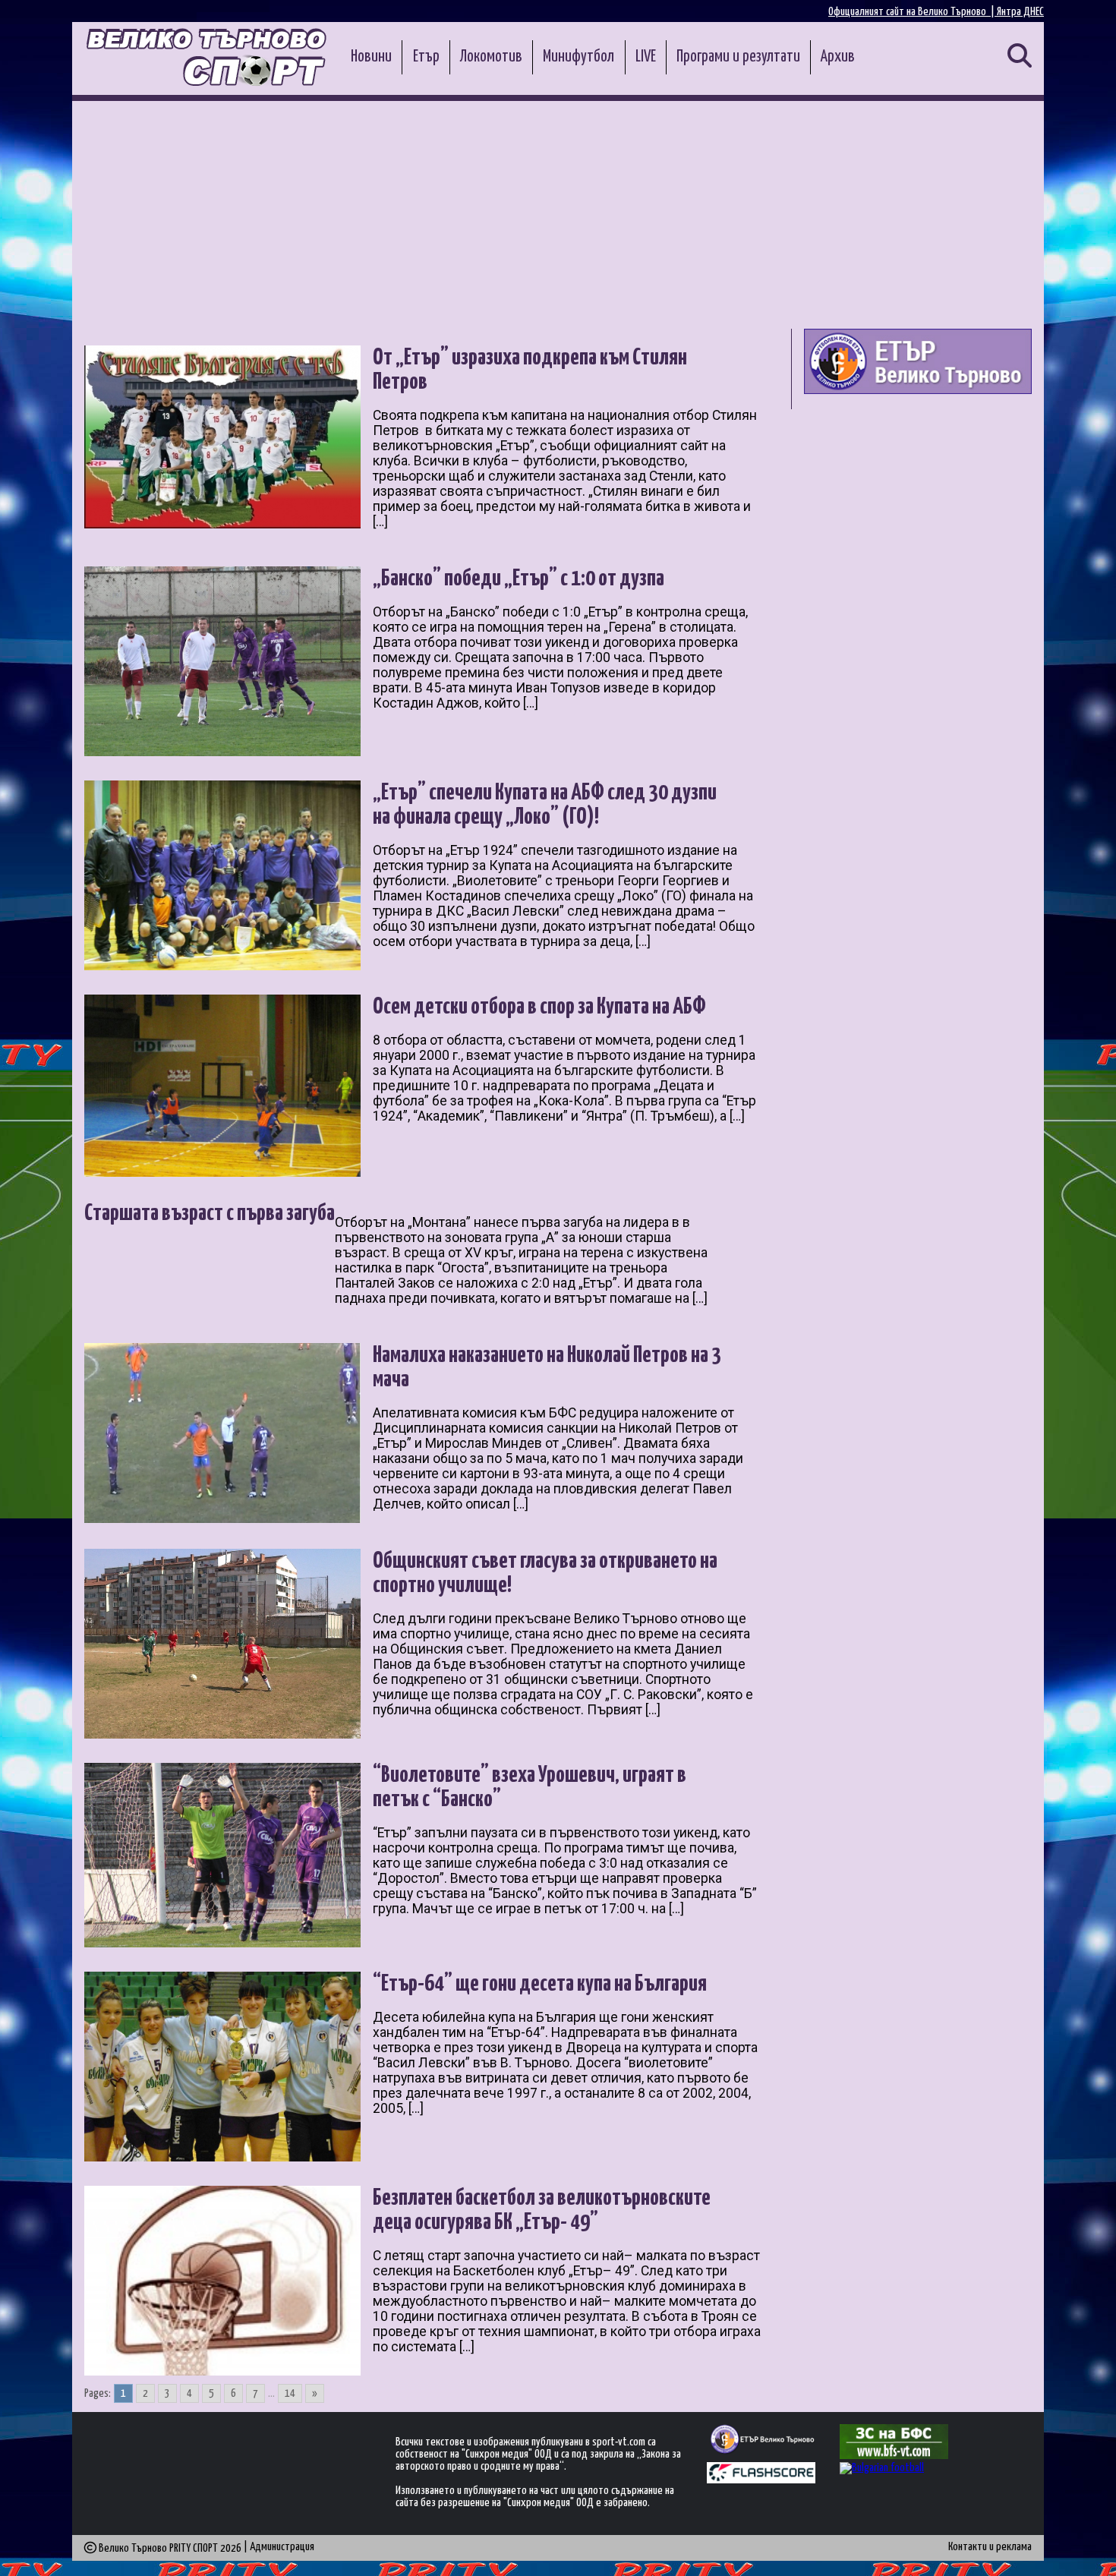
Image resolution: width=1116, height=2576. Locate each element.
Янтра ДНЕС (1020, 12)
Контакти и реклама (990, 2547)
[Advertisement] (558, 215)
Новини (371, 57)
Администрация (282, 2547)
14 (290, 2393)
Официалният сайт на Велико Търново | (913, 12)
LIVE (646, 57)
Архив (838, 57)
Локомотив (491, 57)
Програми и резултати (738, 57)
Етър (426, 57)
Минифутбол (578, 57)
